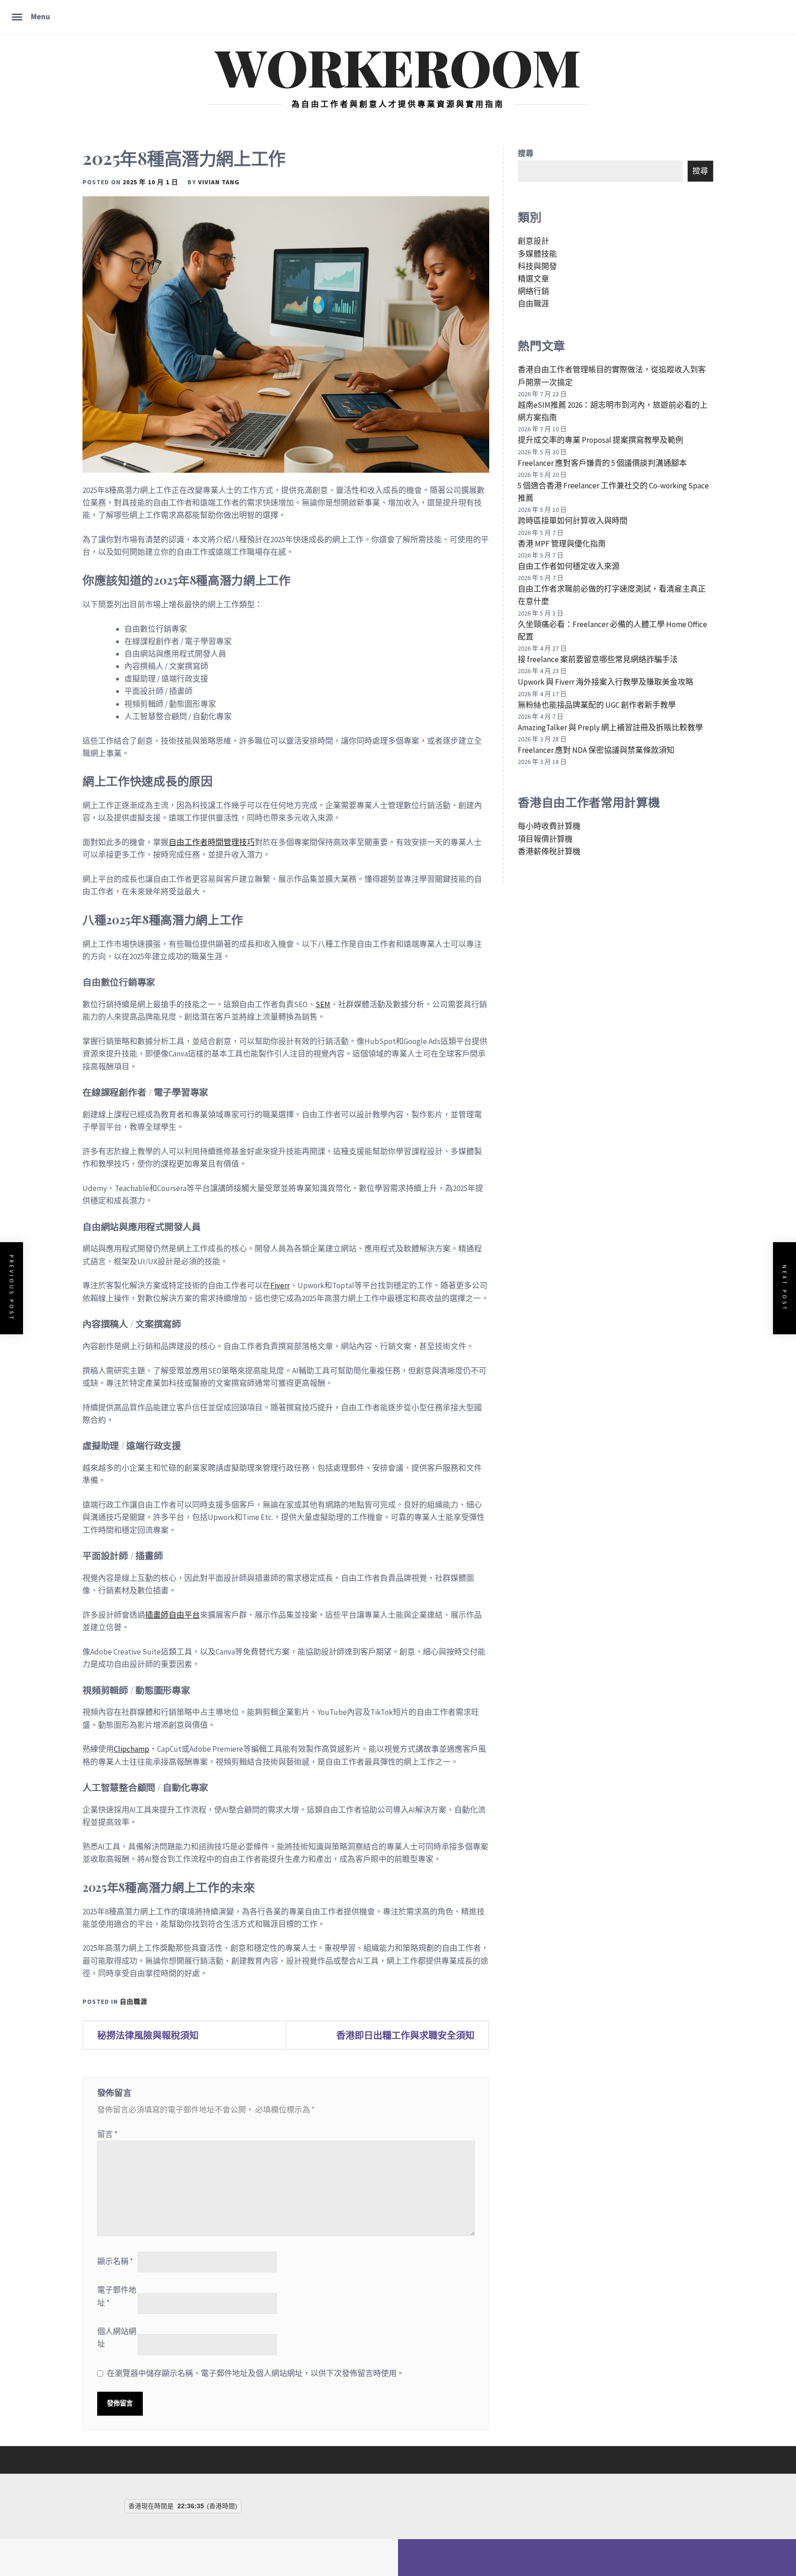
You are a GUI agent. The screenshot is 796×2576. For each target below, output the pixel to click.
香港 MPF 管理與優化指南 (562, 544)
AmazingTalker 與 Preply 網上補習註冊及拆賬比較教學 (610, 728)
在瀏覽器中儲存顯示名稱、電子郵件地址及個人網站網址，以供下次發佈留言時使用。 (256, 2373)
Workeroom (398, 66)
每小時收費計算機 (549, 826)
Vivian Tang (219, 182)
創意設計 (533, 241)
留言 (107, 2134)
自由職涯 (134, 2001)
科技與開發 (537, 266)
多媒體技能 (537, 254)
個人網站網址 (117, 2338)
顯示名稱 (115, 2261)
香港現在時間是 (151, 2506)
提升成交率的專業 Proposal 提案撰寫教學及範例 (600, 440)
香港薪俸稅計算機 (549, 851)
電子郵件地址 (117, 2296)
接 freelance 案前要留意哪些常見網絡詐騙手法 (598, 659)
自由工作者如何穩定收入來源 (569, 566)
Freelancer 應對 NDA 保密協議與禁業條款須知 (596, 750)
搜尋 (526, 153)
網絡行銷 (533, 291)
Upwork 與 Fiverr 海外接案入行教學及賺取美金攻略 (606, 682)
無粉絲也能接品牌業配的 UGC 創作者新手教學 (597, 705)
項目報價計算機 (545, 839)
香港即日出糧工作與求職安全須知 (405, 2035)
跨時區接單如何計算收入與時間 (573, 521)
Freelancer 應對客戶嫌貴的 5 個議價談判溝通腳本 (602, 463)
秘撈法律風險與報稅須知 (148, 2035)
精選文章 (533, 279)
